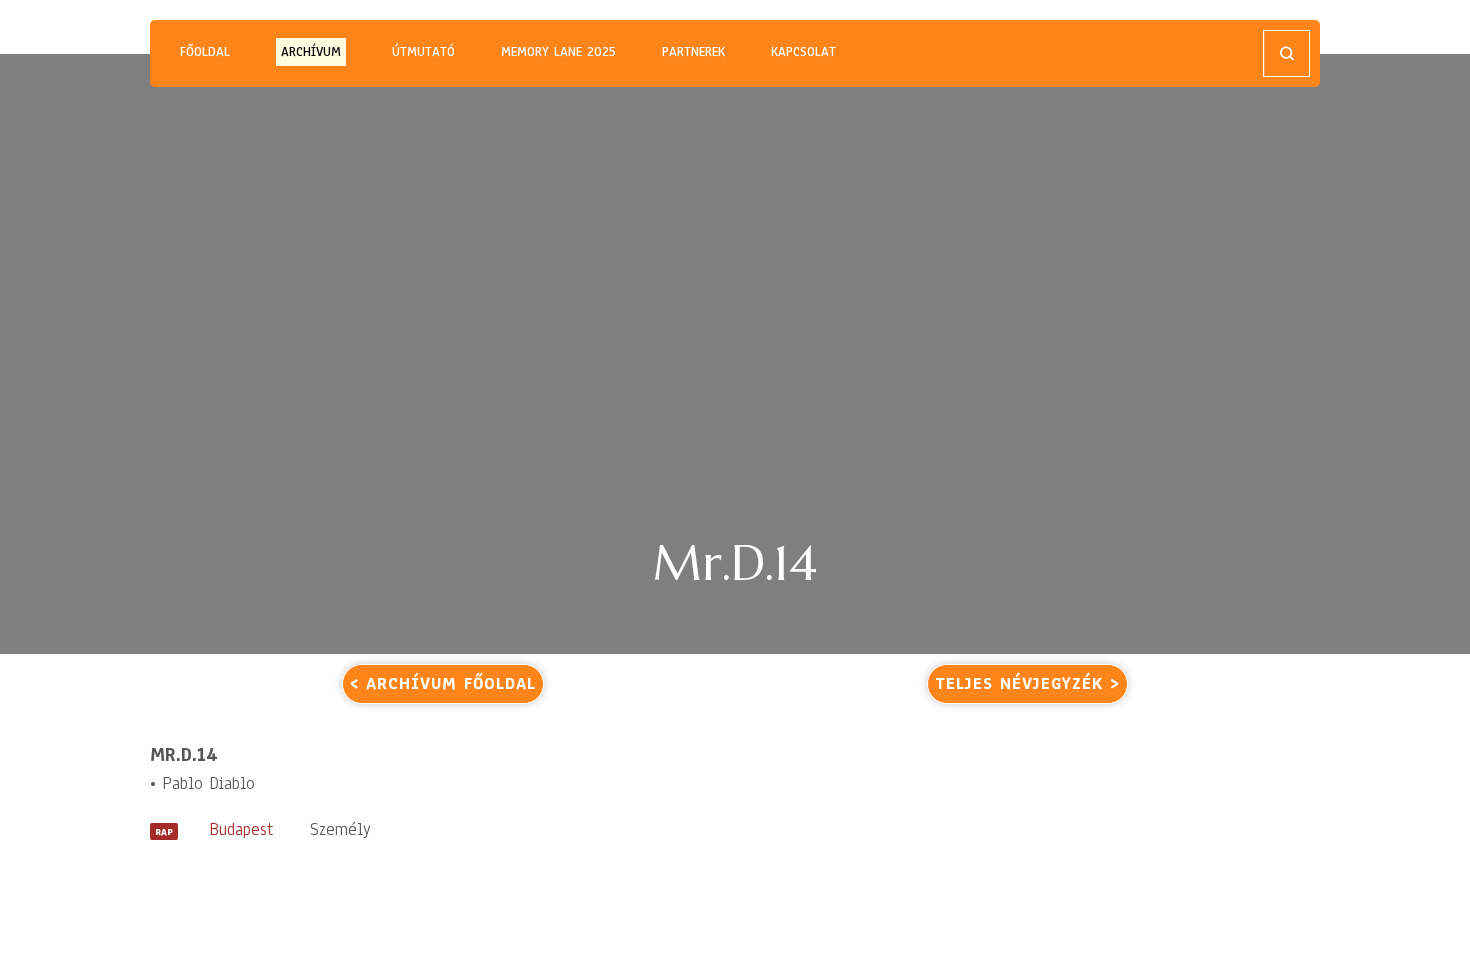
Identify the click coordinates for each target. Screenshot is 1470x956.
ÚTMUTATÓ (423, 52)
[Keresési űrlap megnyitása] (1286, 53)
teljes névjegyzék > (1027, 683)
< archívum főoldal (443, 683)
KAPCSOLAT (803, 52)
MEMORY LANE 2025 (558, 52)
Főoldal (205, 52)
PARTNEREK (693, 52)
